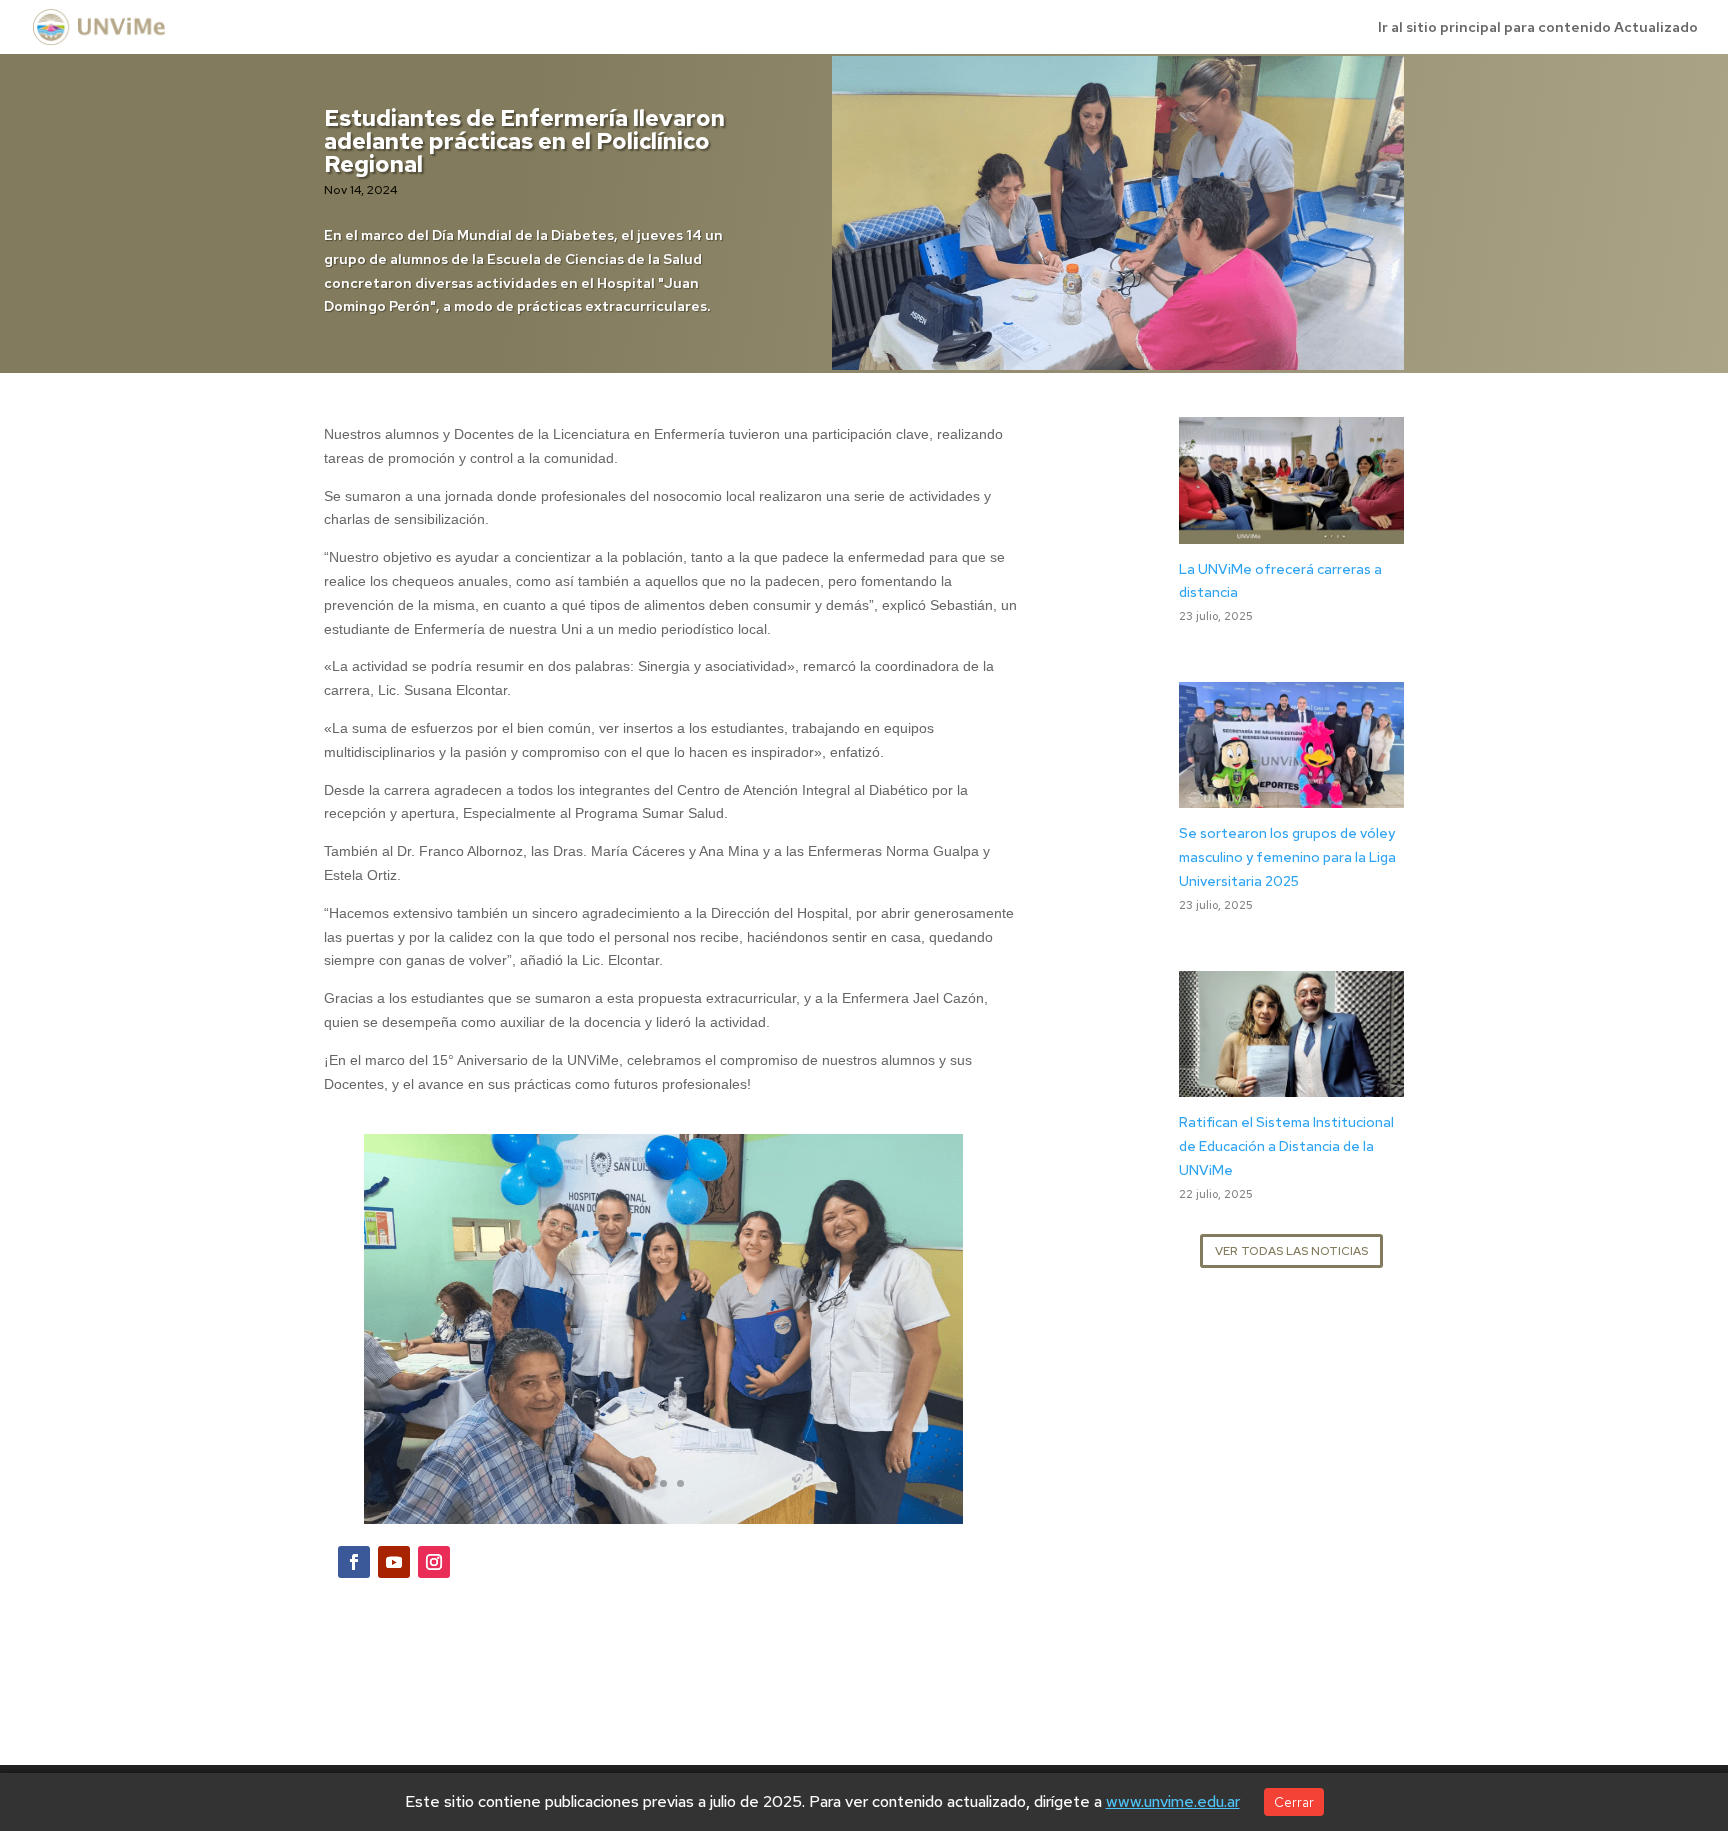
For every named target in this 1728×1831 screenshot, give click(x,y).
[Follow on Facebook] (354, 1562)
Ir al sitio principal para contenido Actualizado (1538, 28)
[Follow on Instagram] (434, 1562)
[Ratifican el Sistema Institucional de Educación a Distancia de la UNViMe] (1291, 1084)
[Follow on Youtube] (394, 1562)
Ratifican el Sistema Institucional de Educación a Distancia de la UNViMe (1286, 1146)
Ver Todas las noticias (1291, 1251)
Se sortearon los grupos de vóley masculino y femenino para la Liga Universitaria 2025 (1287, 857)
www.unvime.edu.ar (1173, 1801)
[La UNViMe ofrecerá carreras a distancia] (1291, 531)
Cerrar (1294, 1802)
